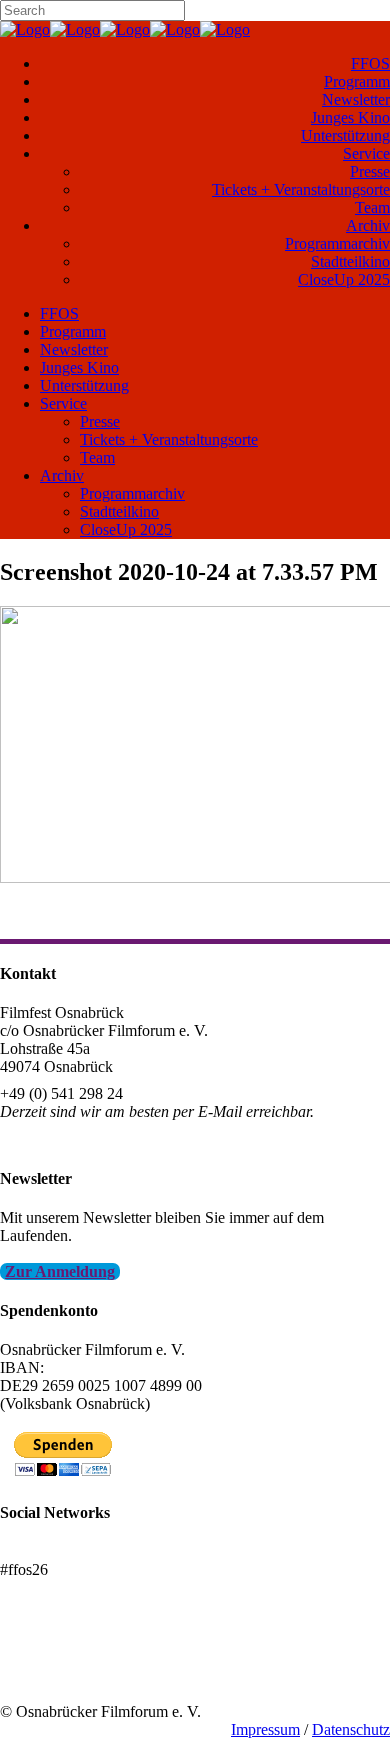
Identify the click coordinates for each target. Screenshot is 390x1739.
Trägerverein (40, 1675)
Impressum (265, 1729)
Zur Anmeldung (60, 1271)
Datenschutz (351, 1729)
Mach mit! (32, 1657)
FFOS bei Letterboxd (67, 1551)
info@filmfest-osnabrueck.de (91, 1138)
